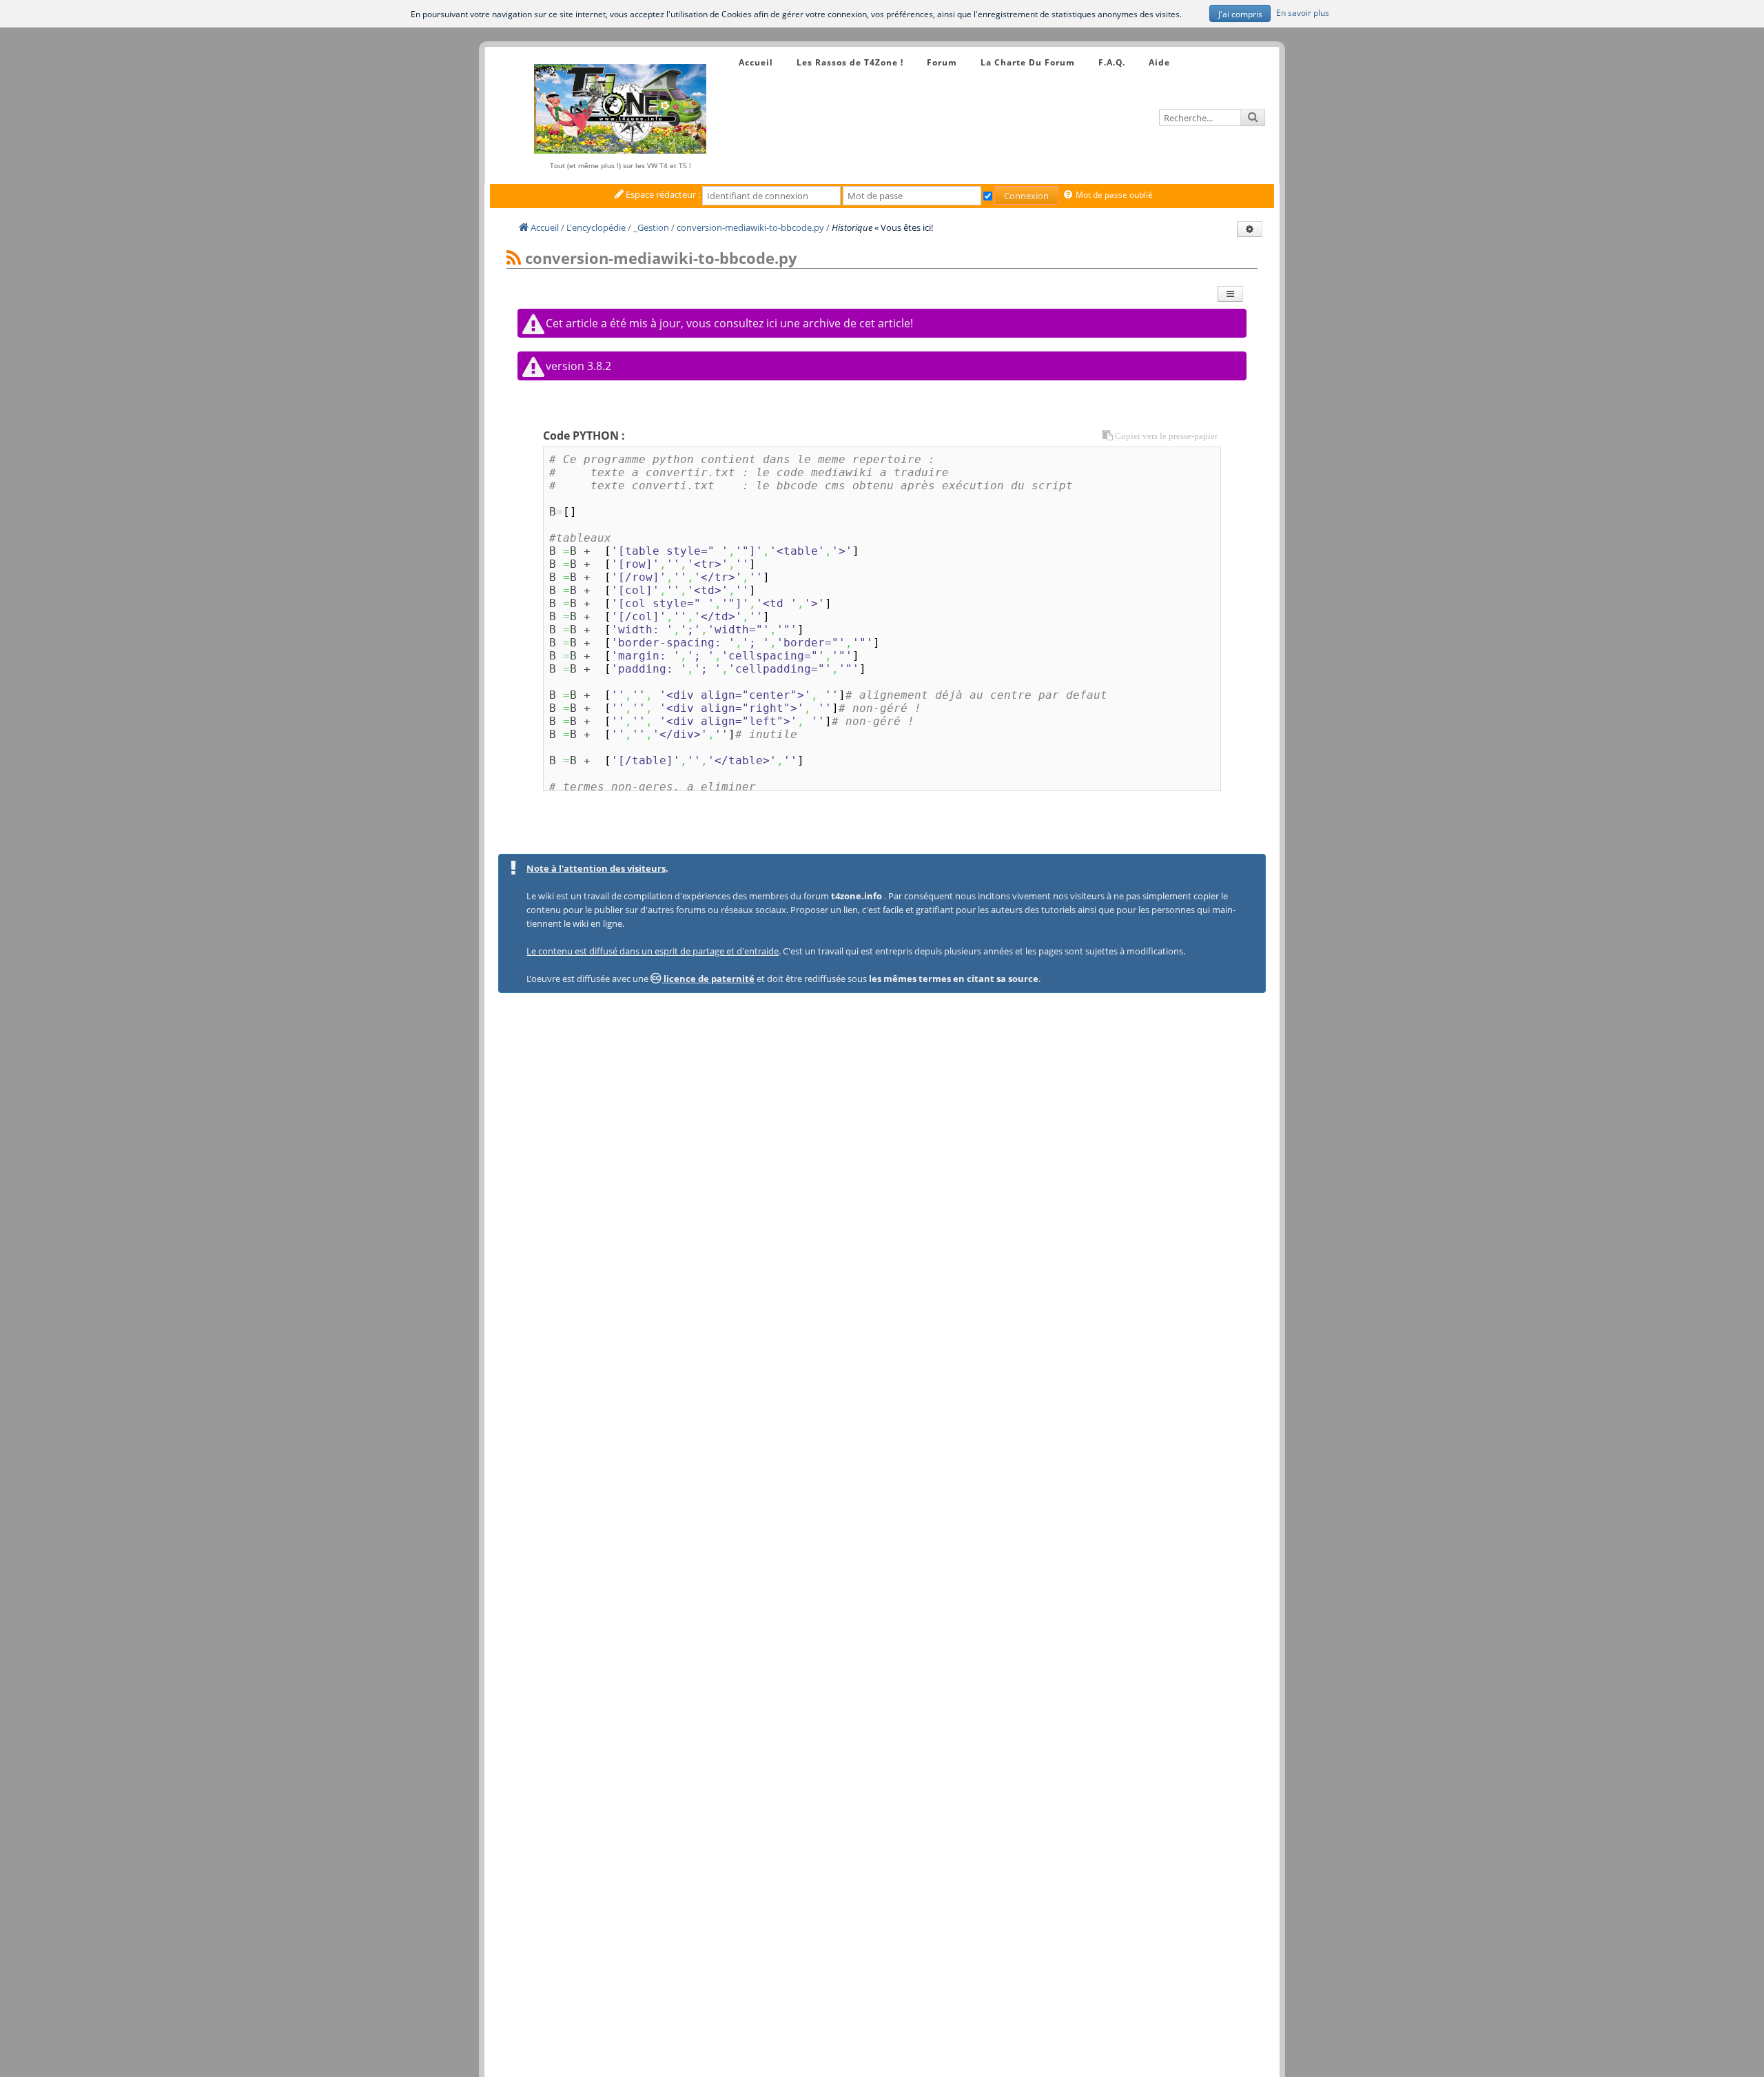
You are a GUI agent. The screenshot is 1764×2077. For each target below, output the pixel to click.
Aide (1159, 62)
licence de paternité (708, 979)
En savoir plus (1303, 12)
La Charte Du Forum (1028, 62)
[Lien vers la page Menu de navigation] (725, 50)
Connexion (1026, 196)
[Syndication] (514, 258)
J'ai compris (1240, 14)
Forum (942, 62)
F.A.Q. (1112, 62)
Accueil (756, 62)
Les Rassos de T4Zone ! (850, 62)
